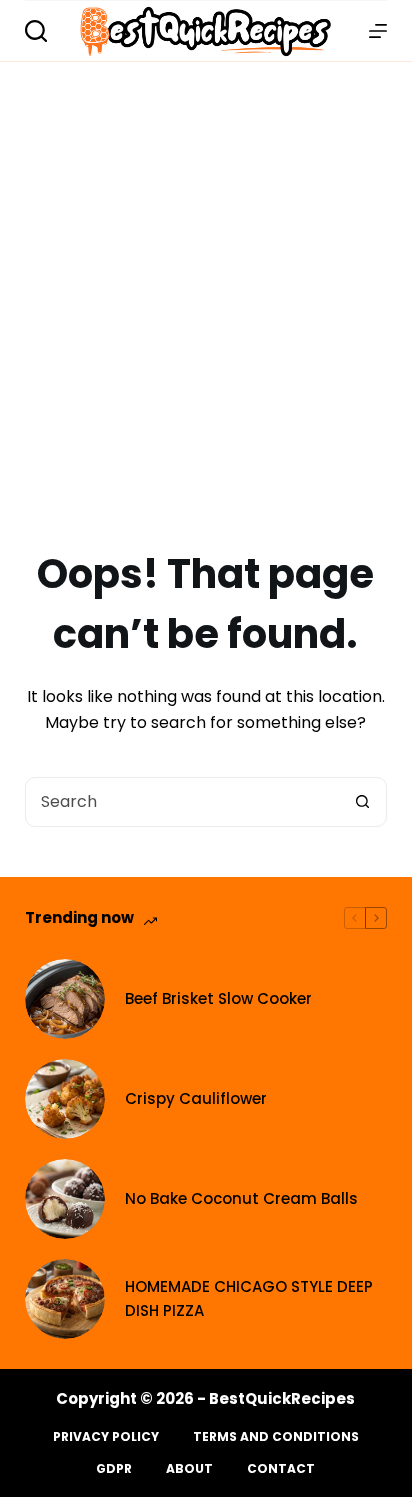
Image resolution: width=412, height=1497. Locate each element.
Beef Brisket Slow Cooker (218, 998)
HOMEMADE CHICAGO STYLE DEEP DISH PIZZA (249, 1299)
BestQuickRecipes (282, 1398)
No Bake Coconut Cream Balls (241, 1198)
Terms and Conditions (276, 1437)
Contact (281, 1469)
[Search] (36, 31)
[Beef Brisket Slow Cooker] (65, 999)
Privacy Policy (106, 1437)
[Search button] (362, 802)
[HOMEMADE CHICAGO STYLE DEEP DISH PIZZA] (65, 1299)
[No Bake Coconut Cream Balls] (65, 1199)
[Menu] (378, 31)
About (189, 1469)
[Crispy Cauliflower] (65, 1099)
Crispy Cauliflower (196, 1098)
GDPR (114, 1469)
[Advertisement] (206, 278)
